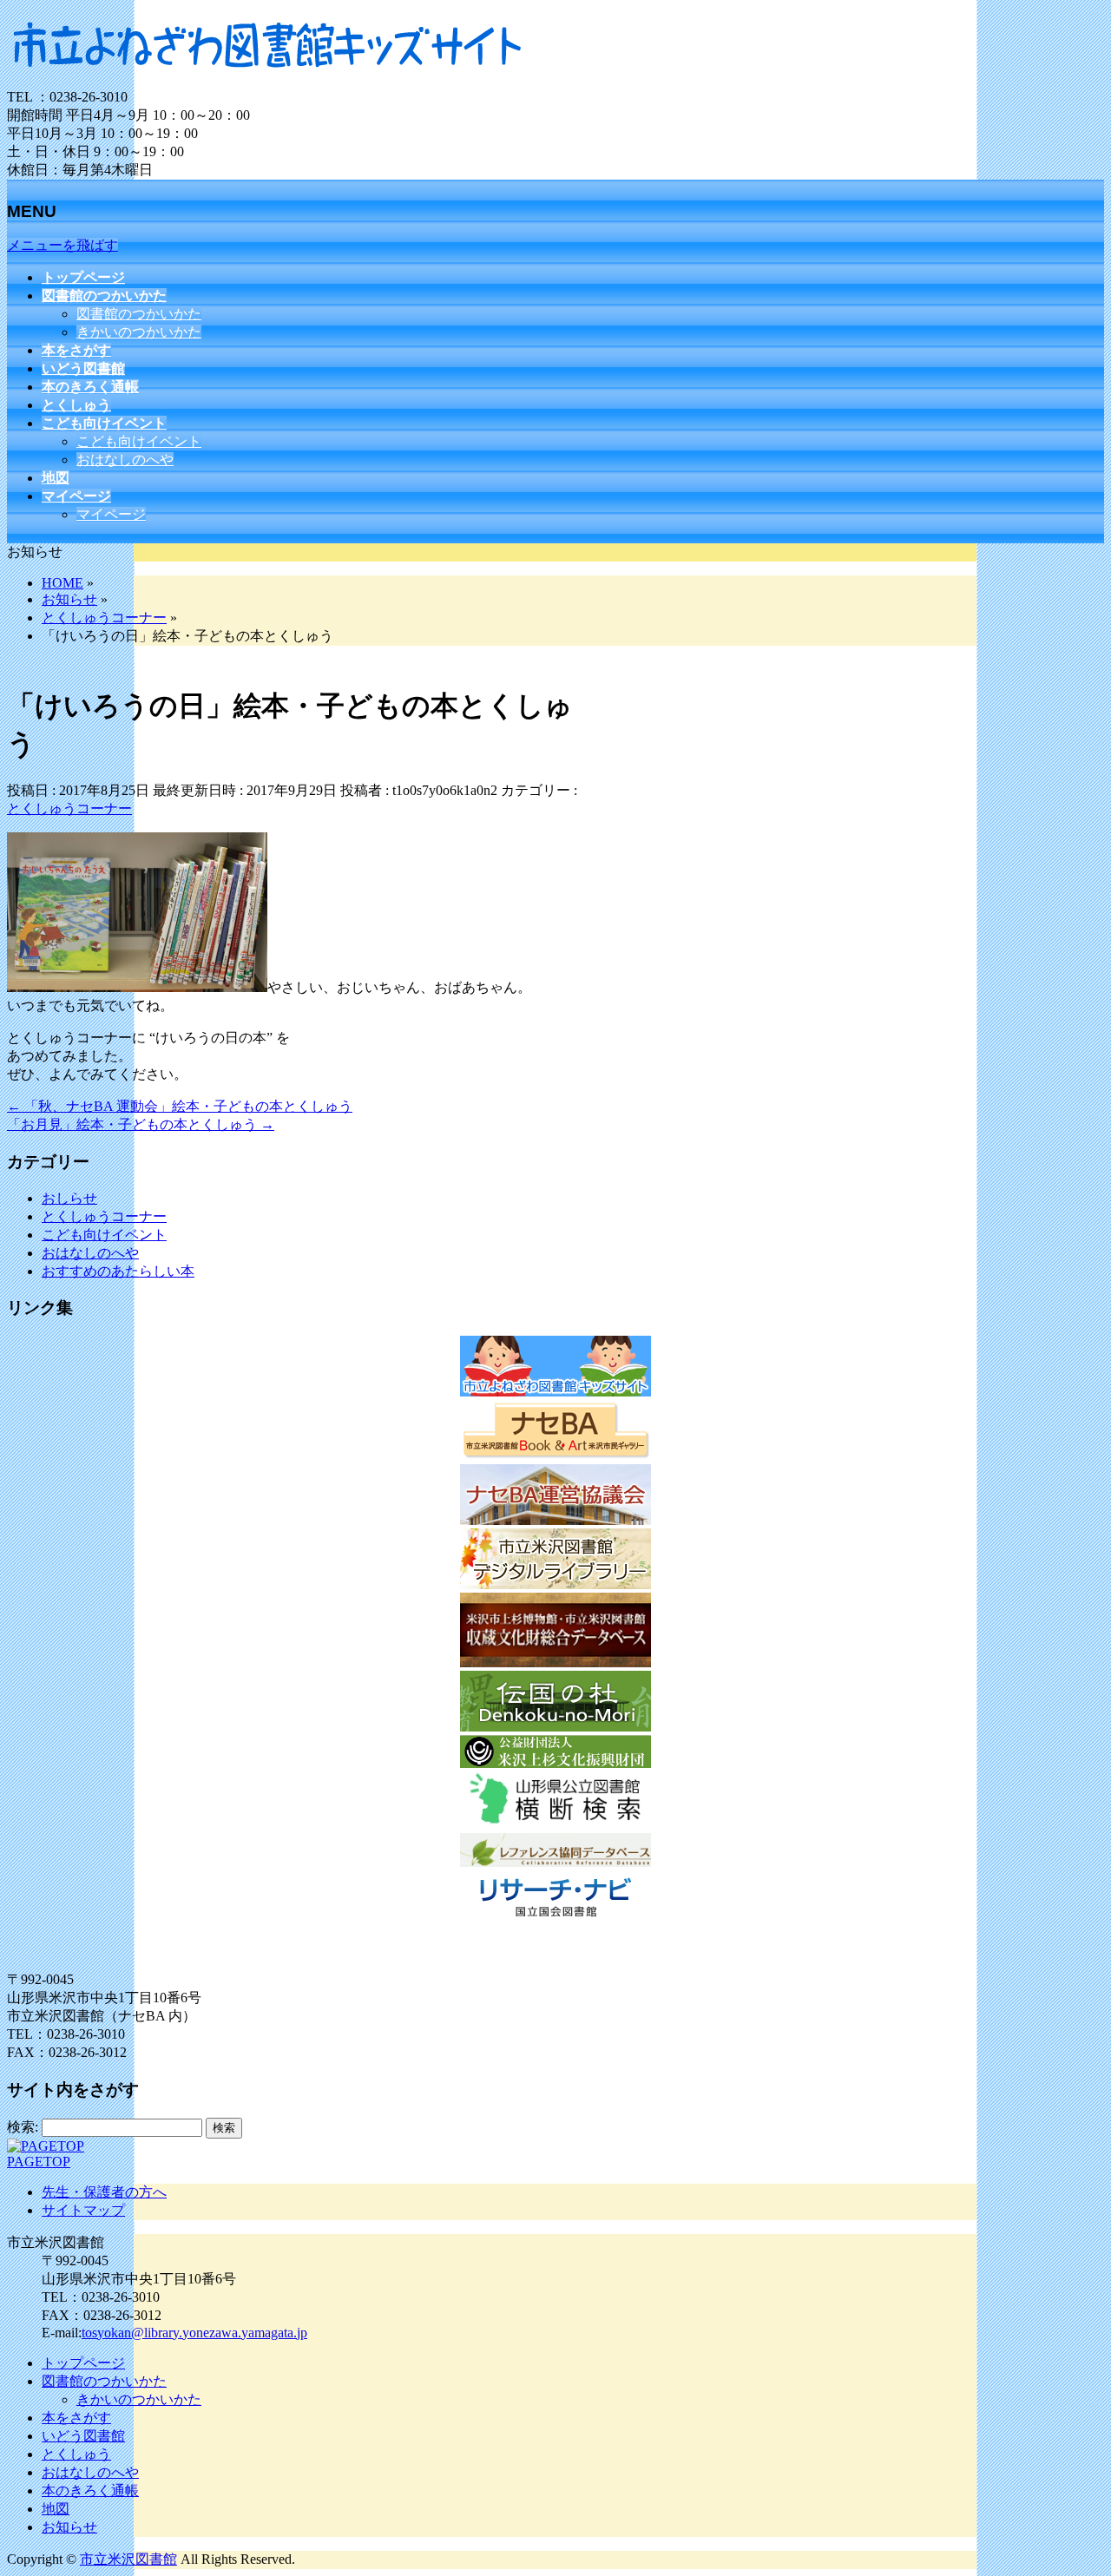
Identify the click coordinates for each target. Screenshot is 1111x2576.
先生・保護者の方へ (104, 2192)
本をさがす (76, 2418)
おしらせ (69, 1198)
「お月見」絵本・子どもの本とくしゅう (141, 1124)
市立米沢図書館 (128, 2559)
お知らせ (69, 2527)
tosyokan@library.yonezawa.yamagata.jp (194, 2333)
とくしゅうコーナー (69, 808)
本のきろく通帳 (90, 2491)
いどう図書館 (83, 2436)
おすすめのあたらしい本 (118, 1271)
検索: (23, 2127)
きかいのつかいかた (139, 332)
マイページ (111, 514)
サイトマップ (83, 2210)
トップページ (83, 2363)
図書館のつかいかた (139, 314)
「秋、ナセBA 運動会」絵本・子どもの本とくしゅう (180, 1106)
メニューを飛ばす (62, 245)
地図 (56, 2509)
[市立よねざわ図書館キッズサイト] (267, 80)
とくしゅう (76, 2454)
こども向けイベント (139, 441)
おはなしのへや (125, 460)
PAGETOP (39, 2162)
